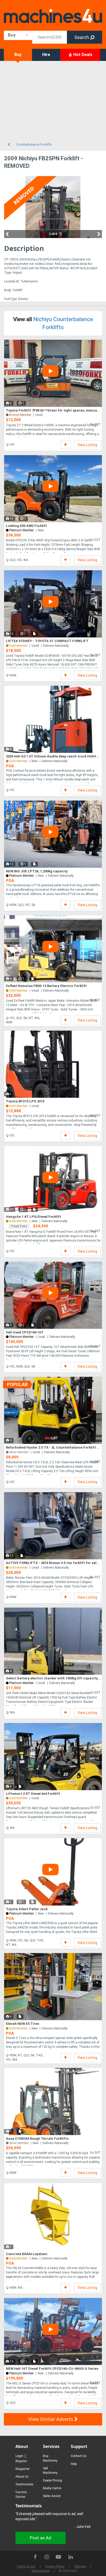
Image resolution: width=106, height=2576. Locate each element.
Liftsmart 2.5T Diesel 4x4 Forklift (33, 1794)
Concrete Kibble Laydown (27, 2254)
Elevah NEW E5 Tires (23, 2024)
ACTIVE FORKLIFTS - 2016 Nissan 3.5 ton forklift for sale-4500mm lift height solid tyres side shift (53, 1563)
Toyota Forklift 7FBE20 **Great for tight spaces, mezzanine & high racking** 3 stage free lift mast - (53, 410)
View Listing (87, 445)
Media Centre (52, 2488)
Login (19, 2456)
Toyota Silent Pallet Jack (27, 1909)
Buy (18, 55)
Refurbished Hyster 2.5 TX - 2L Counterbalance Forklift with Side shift (53, 1447)
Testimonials (24, 2484)
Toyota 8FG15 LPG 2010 (25, 1101)
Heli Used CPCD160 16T (25, 1332)
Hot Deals (82, 55)
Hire (46, 55)
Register (21, 2461)
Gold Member (18, 761)
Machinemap (41, 2571)
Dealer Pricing (52, 2480)
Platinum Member (21, 530)
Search (82, 37)
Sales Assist (52, 2496)
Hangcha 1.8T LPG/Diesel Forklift (33, 1217)
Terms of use (26, 2566)
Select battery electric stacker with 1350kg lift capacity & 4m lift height (53, 1678)
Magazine (23, 2469)
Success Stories (21, 2494)
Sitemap (80, 2566)
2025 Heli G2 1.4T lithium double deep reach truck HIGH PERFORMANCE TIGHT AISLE (53, 756)
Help (74, 2464)
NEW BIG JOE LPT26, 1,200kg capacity (37, 871)
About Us (22, 2476)
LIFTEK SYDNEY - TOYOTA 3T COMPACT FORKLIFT (47, 641)
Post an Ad (41, 2538)
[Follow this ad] (65, 445)
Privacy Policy (55, 2566)
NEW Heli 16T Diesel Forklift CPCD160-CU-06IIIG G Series (52, 2369)
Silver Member (19, 1452)
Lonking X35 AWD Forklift (26, 526)
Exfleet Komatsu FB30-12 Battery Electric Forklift (46, 986)
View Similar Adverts (51, 2419)
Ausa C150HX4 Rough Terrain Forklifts (37, 2139)
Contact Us (79, 2456)
